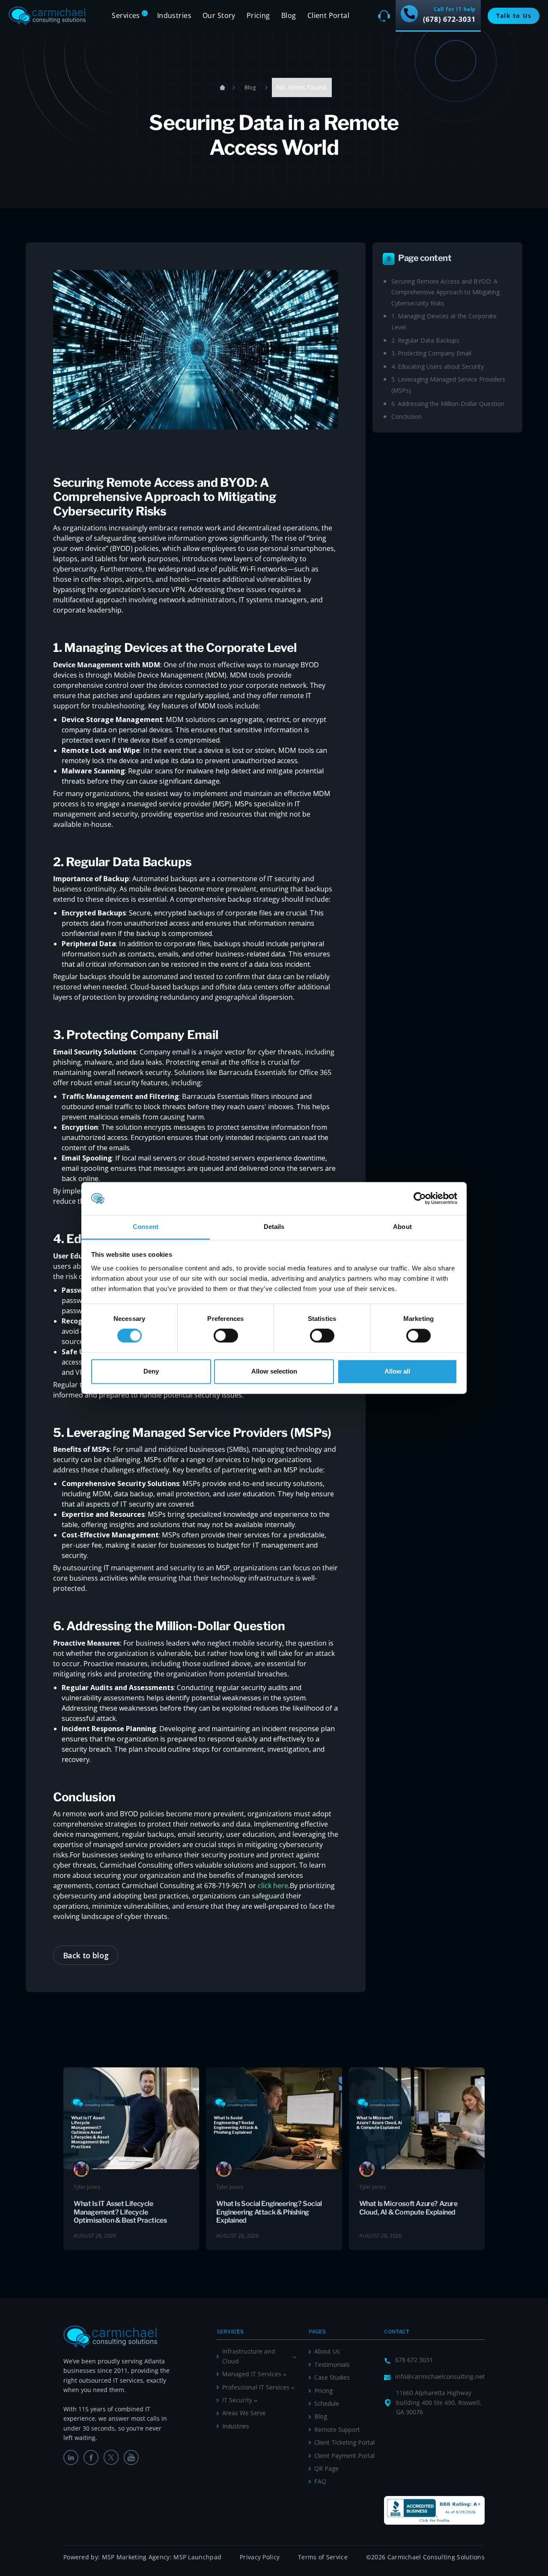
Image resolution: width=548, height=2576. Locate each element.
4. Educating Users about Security (438, 366)
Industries (236, 2426)
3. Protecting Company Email (431, 353)
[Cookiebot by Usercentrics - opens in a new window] (420, 1199)
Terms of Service (323, 2557)
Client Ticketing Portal (344, 2442)
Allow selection (274, 1371)
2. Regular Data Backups (425, 340)
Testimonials (332, 2364)
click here (273, 1886)
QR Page (326, 2468)
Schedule (327, 2403)
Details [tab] (274, 1227)
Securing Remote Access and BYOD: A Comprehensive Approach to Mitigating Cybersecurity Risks (445, 292)
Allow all (397, 1371)
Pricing (323, 2391)
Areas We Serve (244, 2413)
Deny (151, 1371)
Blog (289, 15)
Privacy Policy (260, 2557)
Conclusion (407, 416)
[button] (129, 16)
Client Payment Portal (344, 2456)
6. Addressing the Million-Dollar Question (448, 404)
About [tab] (402, 1227)
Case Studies (332, 2377)
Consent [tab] (146, 1227)
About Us (327, 2351)
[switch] (226, 1336)
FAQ (320, 2481)
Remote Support (337, 2429)
